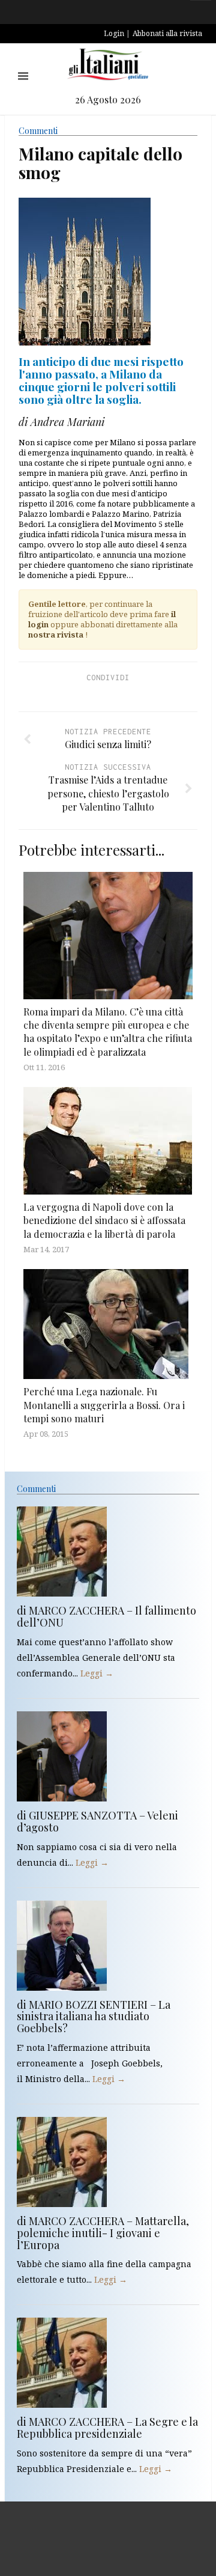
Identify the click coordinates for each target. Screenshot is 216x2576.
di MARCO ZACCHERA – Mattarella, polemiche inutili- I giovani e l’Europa (103, 2233)
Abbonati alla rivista (167, 33)
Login (114, 33)
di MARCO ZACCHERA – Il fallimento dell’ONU (106, 1616)
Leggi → (97, 1673)
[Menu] (23, 76)
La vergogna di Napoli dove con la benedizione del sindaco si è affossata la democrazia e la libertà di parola (104, 1220)
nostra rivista (56, 635)
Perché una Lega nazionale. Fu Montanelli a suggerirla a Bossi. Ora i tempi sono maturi (104, 1405)
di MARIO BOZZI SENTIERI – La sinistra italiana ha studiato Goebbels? (94, 2017)
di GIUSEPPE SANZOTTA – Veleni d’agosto (97, 1821)
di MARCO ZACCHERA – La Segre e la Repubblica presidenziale (107, 2428)
